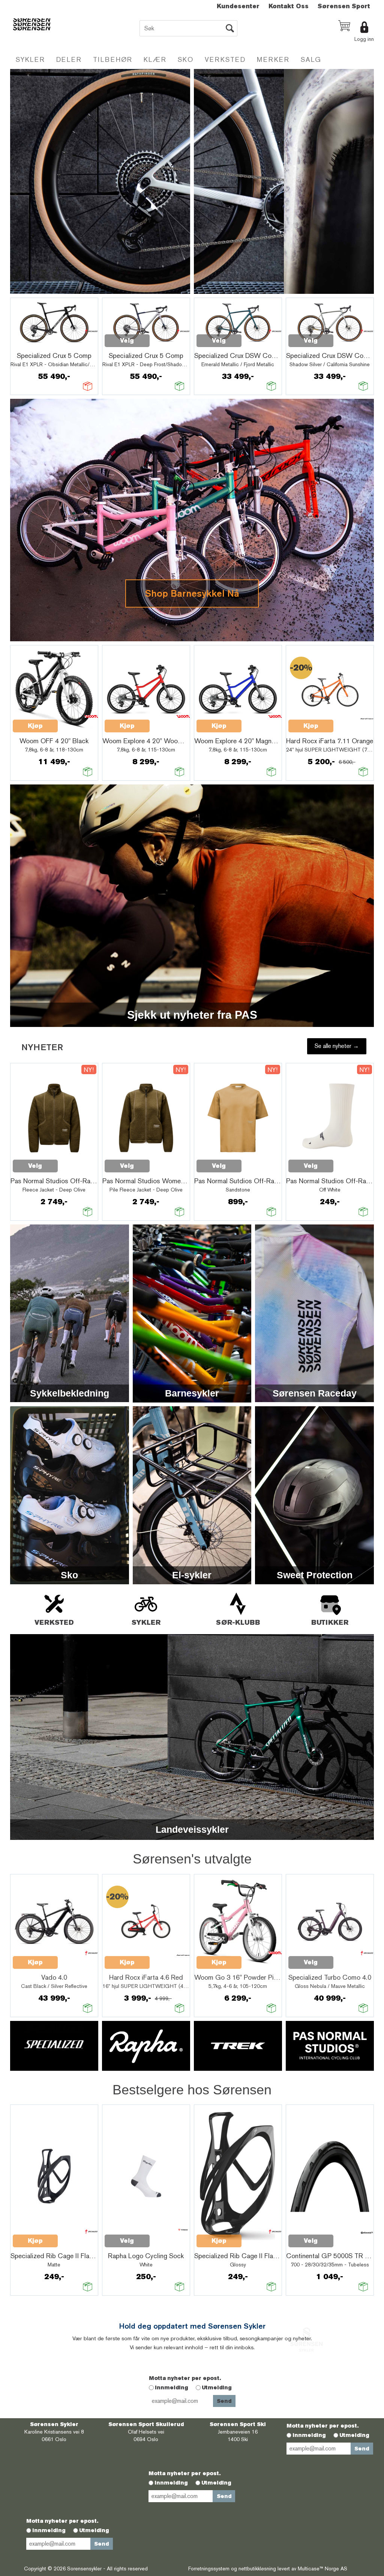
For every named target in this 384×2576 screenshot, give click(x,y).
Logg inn (364, 39)
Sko (186, 59)
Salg (311, 59)
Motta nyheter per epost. (185, 2378)
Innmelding (172, 2387)
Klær (155, 59)
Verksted (225, 59)
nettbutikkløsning (257, 2569)
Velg (127, 341)
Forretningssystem (209, 2569)
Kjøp (35, 726)
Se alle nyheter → (337, 1046)
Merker (273, 59)
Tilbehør (113, 59)
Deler (69, 59)
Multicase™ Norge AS (322, 2569)
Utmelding (217, 2387)
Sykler (30, 59)
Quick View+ (32, 345)
